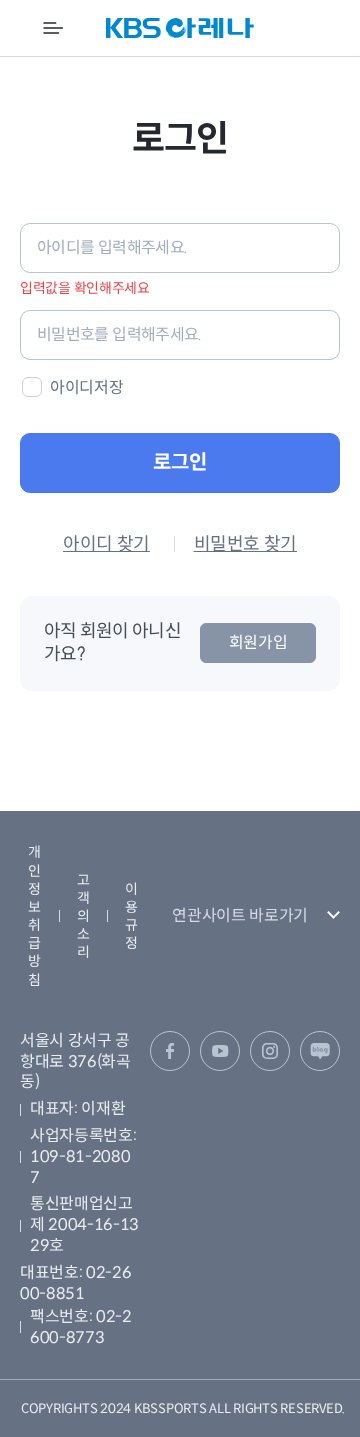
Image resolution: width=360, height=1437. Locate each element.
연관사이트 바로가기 (240, 915)
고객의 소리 (83, 916)
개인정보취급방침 (34, 915)
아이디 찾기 (106, 544)
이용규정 (131, 916)
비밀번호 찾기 (245, 544)
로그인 (180, 462)
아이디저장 (86, 387)
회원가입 (258, 642)
